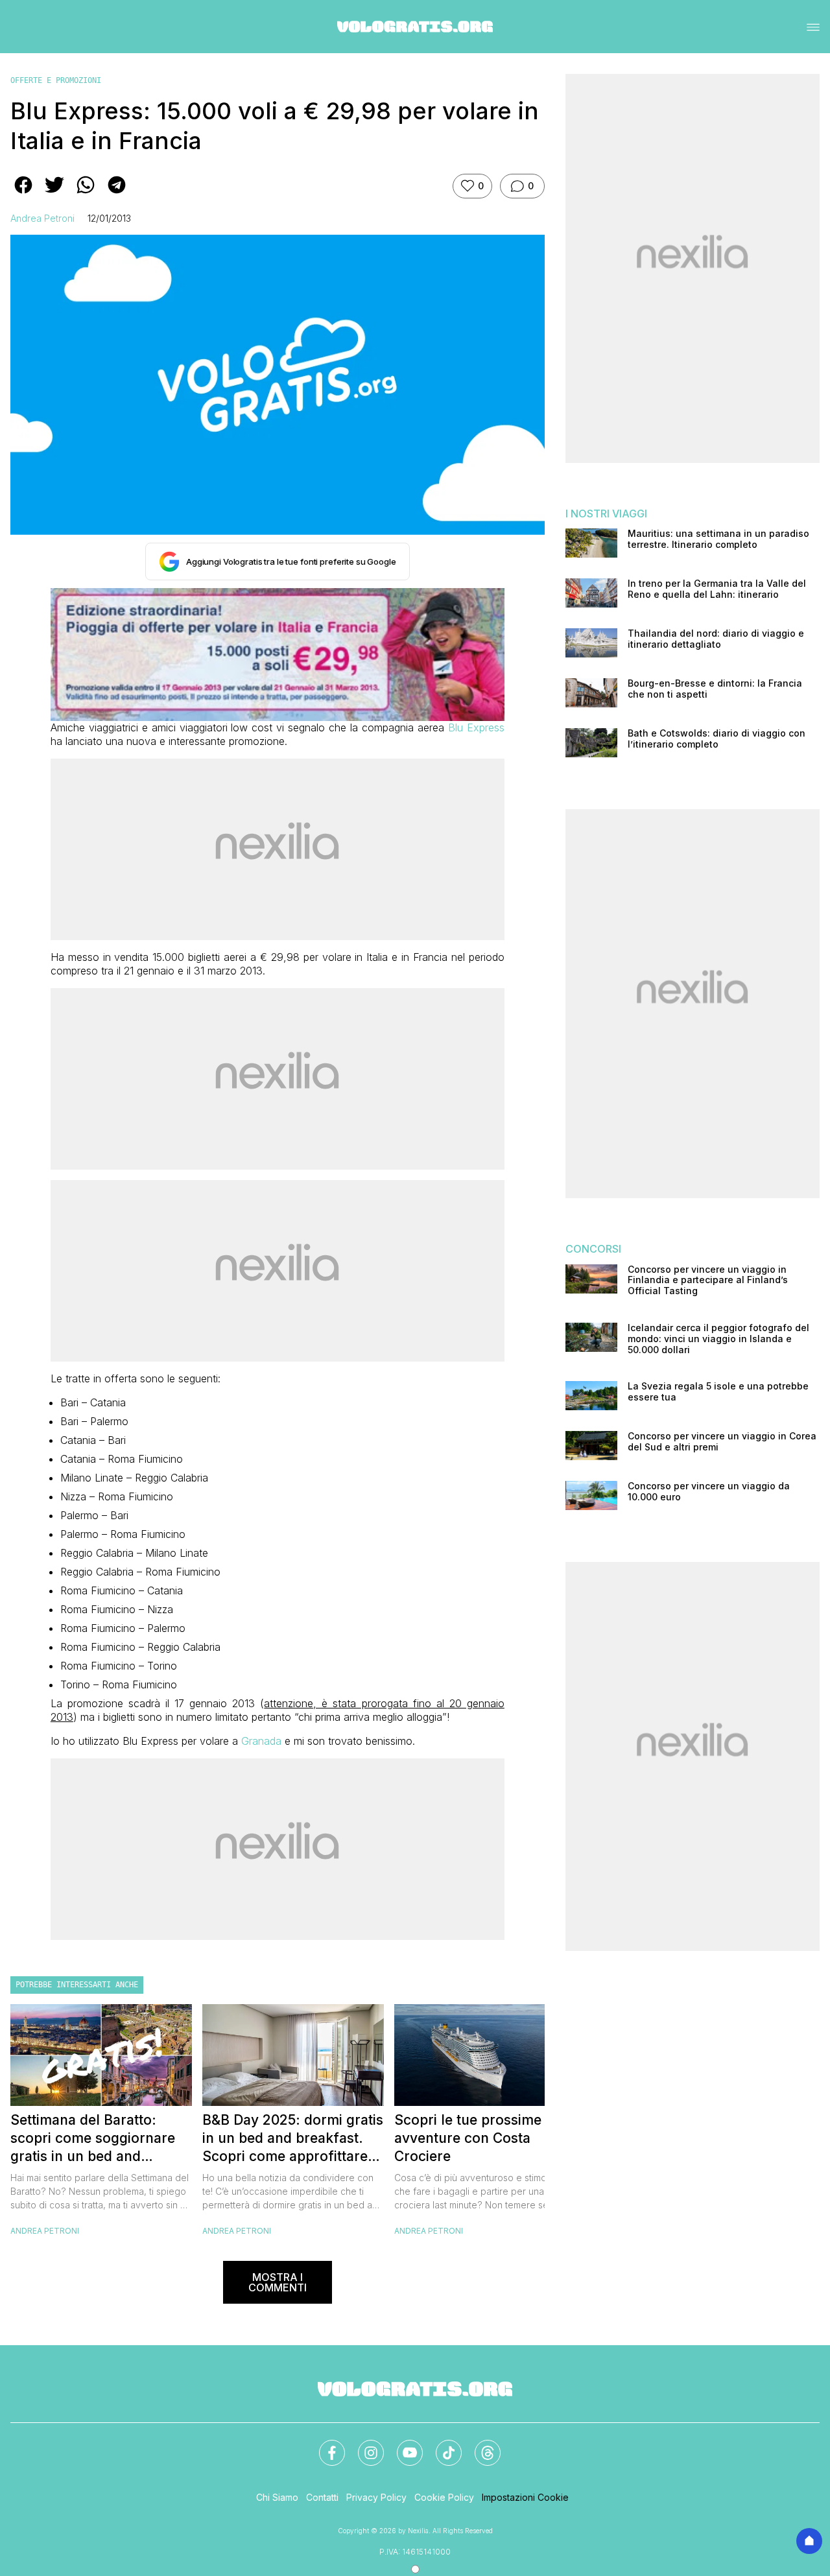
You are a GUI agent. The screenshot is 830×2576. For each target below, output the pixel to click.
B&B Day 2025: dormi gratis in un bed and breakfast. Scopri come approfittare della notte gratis (293, 2139)
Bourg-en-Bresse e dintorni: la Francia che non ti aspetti (715, 689)
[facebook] (23, 194)
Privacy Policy (376, 2497)
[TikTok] (441, 2445)
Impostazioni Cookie (525, 2497)
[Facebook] (324, 2445)
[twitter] (54, 194)
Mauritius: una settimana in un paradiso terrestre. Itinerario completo (718, 539)
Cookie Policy (444, 2497)
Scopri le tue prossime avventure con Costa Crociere (468, 2138)
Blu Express (476, 727)
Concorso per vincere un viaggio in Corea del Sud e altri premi (722, 1442)
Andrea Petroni (42, 218)
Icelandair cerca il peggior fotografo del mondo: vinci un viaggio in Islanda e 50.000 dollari (718, 1339)
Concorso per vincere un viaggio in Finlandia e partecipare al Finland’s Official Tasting (708, 1281)
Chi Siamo (277, 2497)
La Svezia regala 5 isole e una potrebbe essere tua (718, 1392)
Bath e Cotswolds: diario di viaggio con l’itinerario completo (717, 739)
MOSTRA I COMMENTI (278, 2282)
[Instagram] (363, 2445)
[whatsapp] (86, 194)
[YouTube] (402, 2445)
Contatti (322, 2497)
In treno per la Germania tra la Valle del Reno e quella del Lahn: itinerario (717, 589)
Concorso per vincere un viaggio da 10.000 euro (709, 1492)
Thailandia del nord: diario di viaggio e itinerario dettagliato (716, 639)
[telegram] (117, 194)
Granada (261, 1741)
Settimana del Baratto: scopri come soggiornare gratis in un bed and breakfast (93, 2139)
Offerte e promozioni (56, 80)
